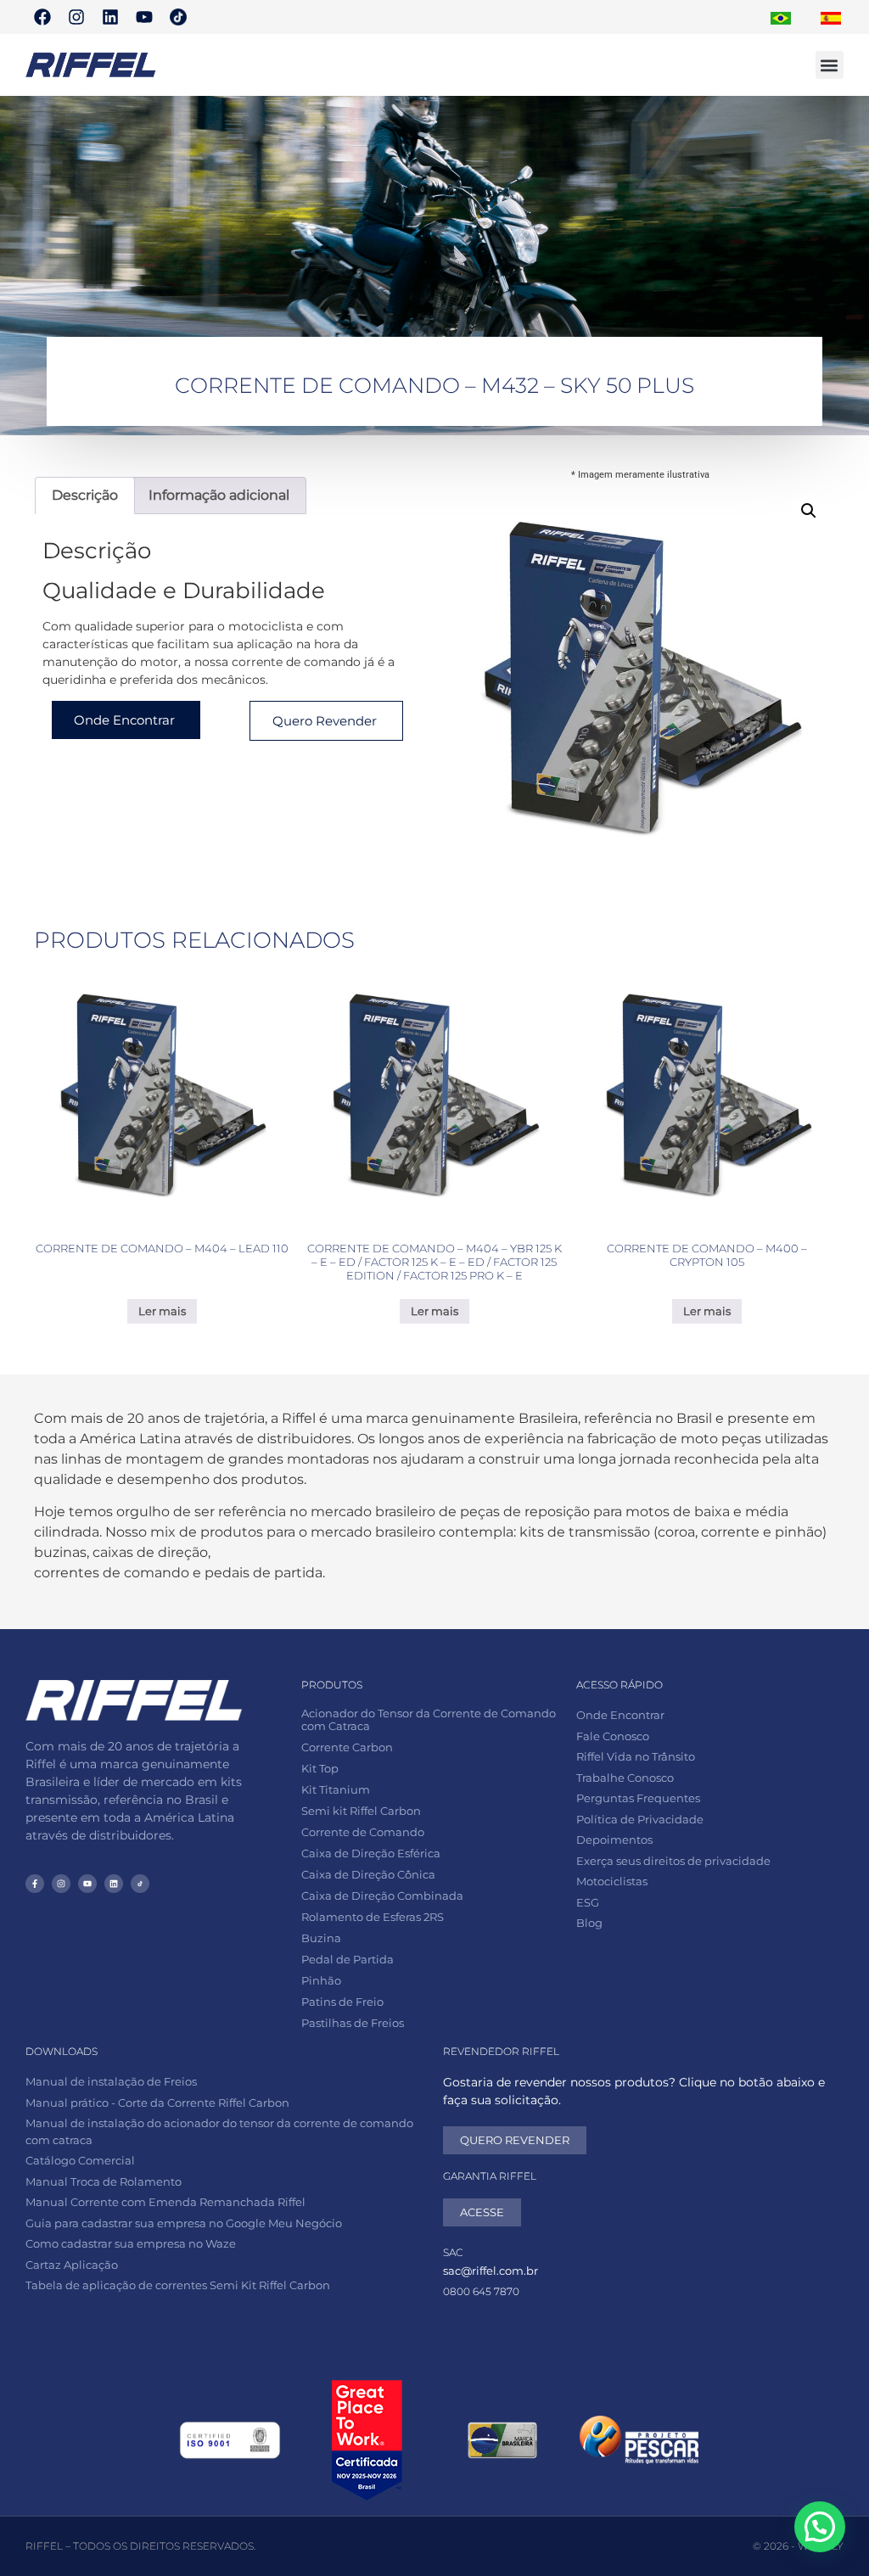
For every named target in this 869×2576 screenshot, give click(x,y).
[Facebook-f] (35, 1884)
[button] (830, 65)
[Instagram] (76, 17)
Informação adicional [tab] (219, 495)
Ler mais (162, 1311)
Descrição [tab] (85, 495)
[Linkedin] (110, 17)
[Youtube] (144, 17)
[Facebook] (42, 17)
